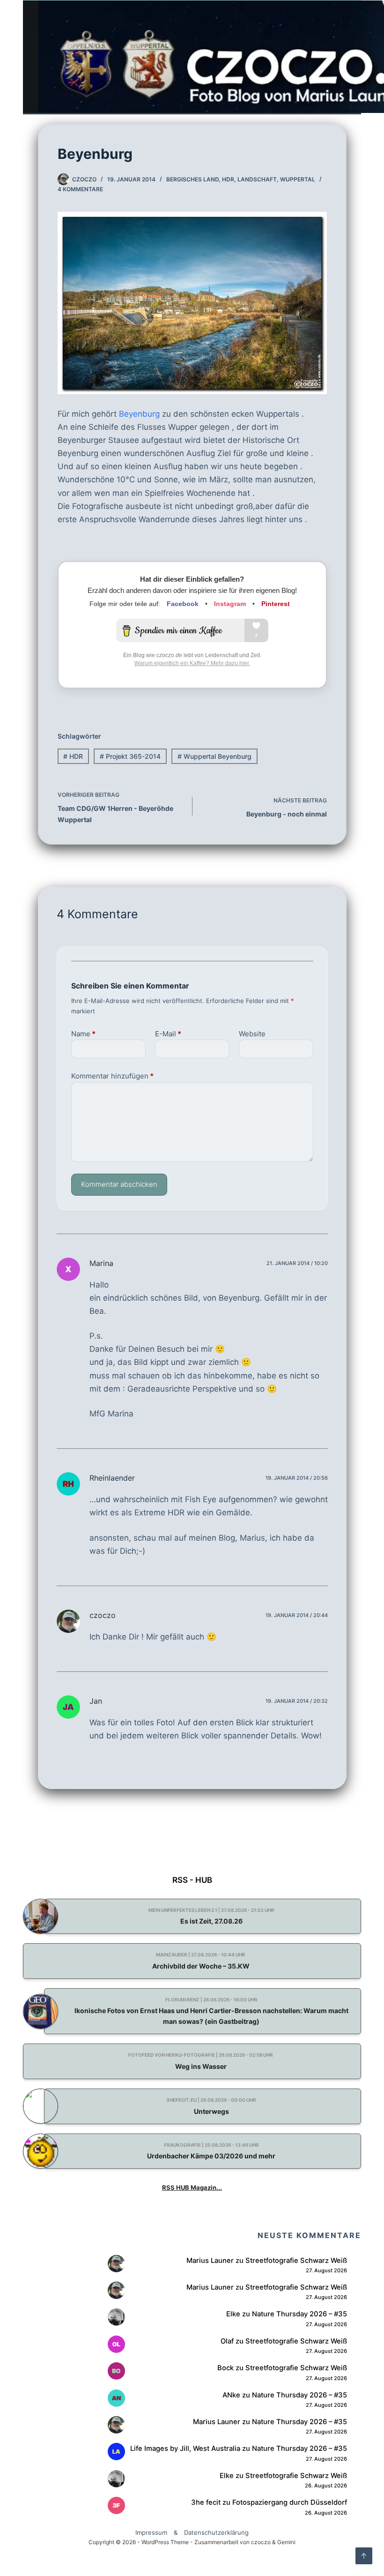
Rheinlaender (112, 1478)
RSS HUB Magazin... (192, 2187)
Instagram (230, 604)
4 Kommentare (80, 189)
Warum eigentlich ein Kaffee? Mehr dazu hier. (192, 663)
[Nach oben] (364, 2556)
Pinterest (276, 604)
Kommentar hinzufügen (112, 1076)
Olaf (227, 2341)
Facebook (183, 604)
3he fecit (206, 2502)
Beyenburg (139, 414)
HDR (228, 179)
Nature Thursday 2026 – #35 (299, 2314)
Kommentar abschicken (119, 1184)
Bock (225, 2368)
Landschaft (257, 179)
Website (252, 1034)
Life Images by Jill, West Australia (185, 2449)
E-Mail (168, 1034)
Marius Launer (210, 2261)
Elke (233, 2314)
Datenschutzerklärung (216, 2532)
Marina (101, 1263)
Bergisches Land (192, 179)
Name (83, 1034)
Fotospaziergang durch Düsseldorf (290, 2502)
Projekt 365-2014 (130, 756)
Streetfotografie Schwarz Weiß (296, 2261)
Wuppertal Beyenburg (214, 756)
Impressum (151, 2532)
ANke (231, 2395)
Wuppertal (298, 179)
